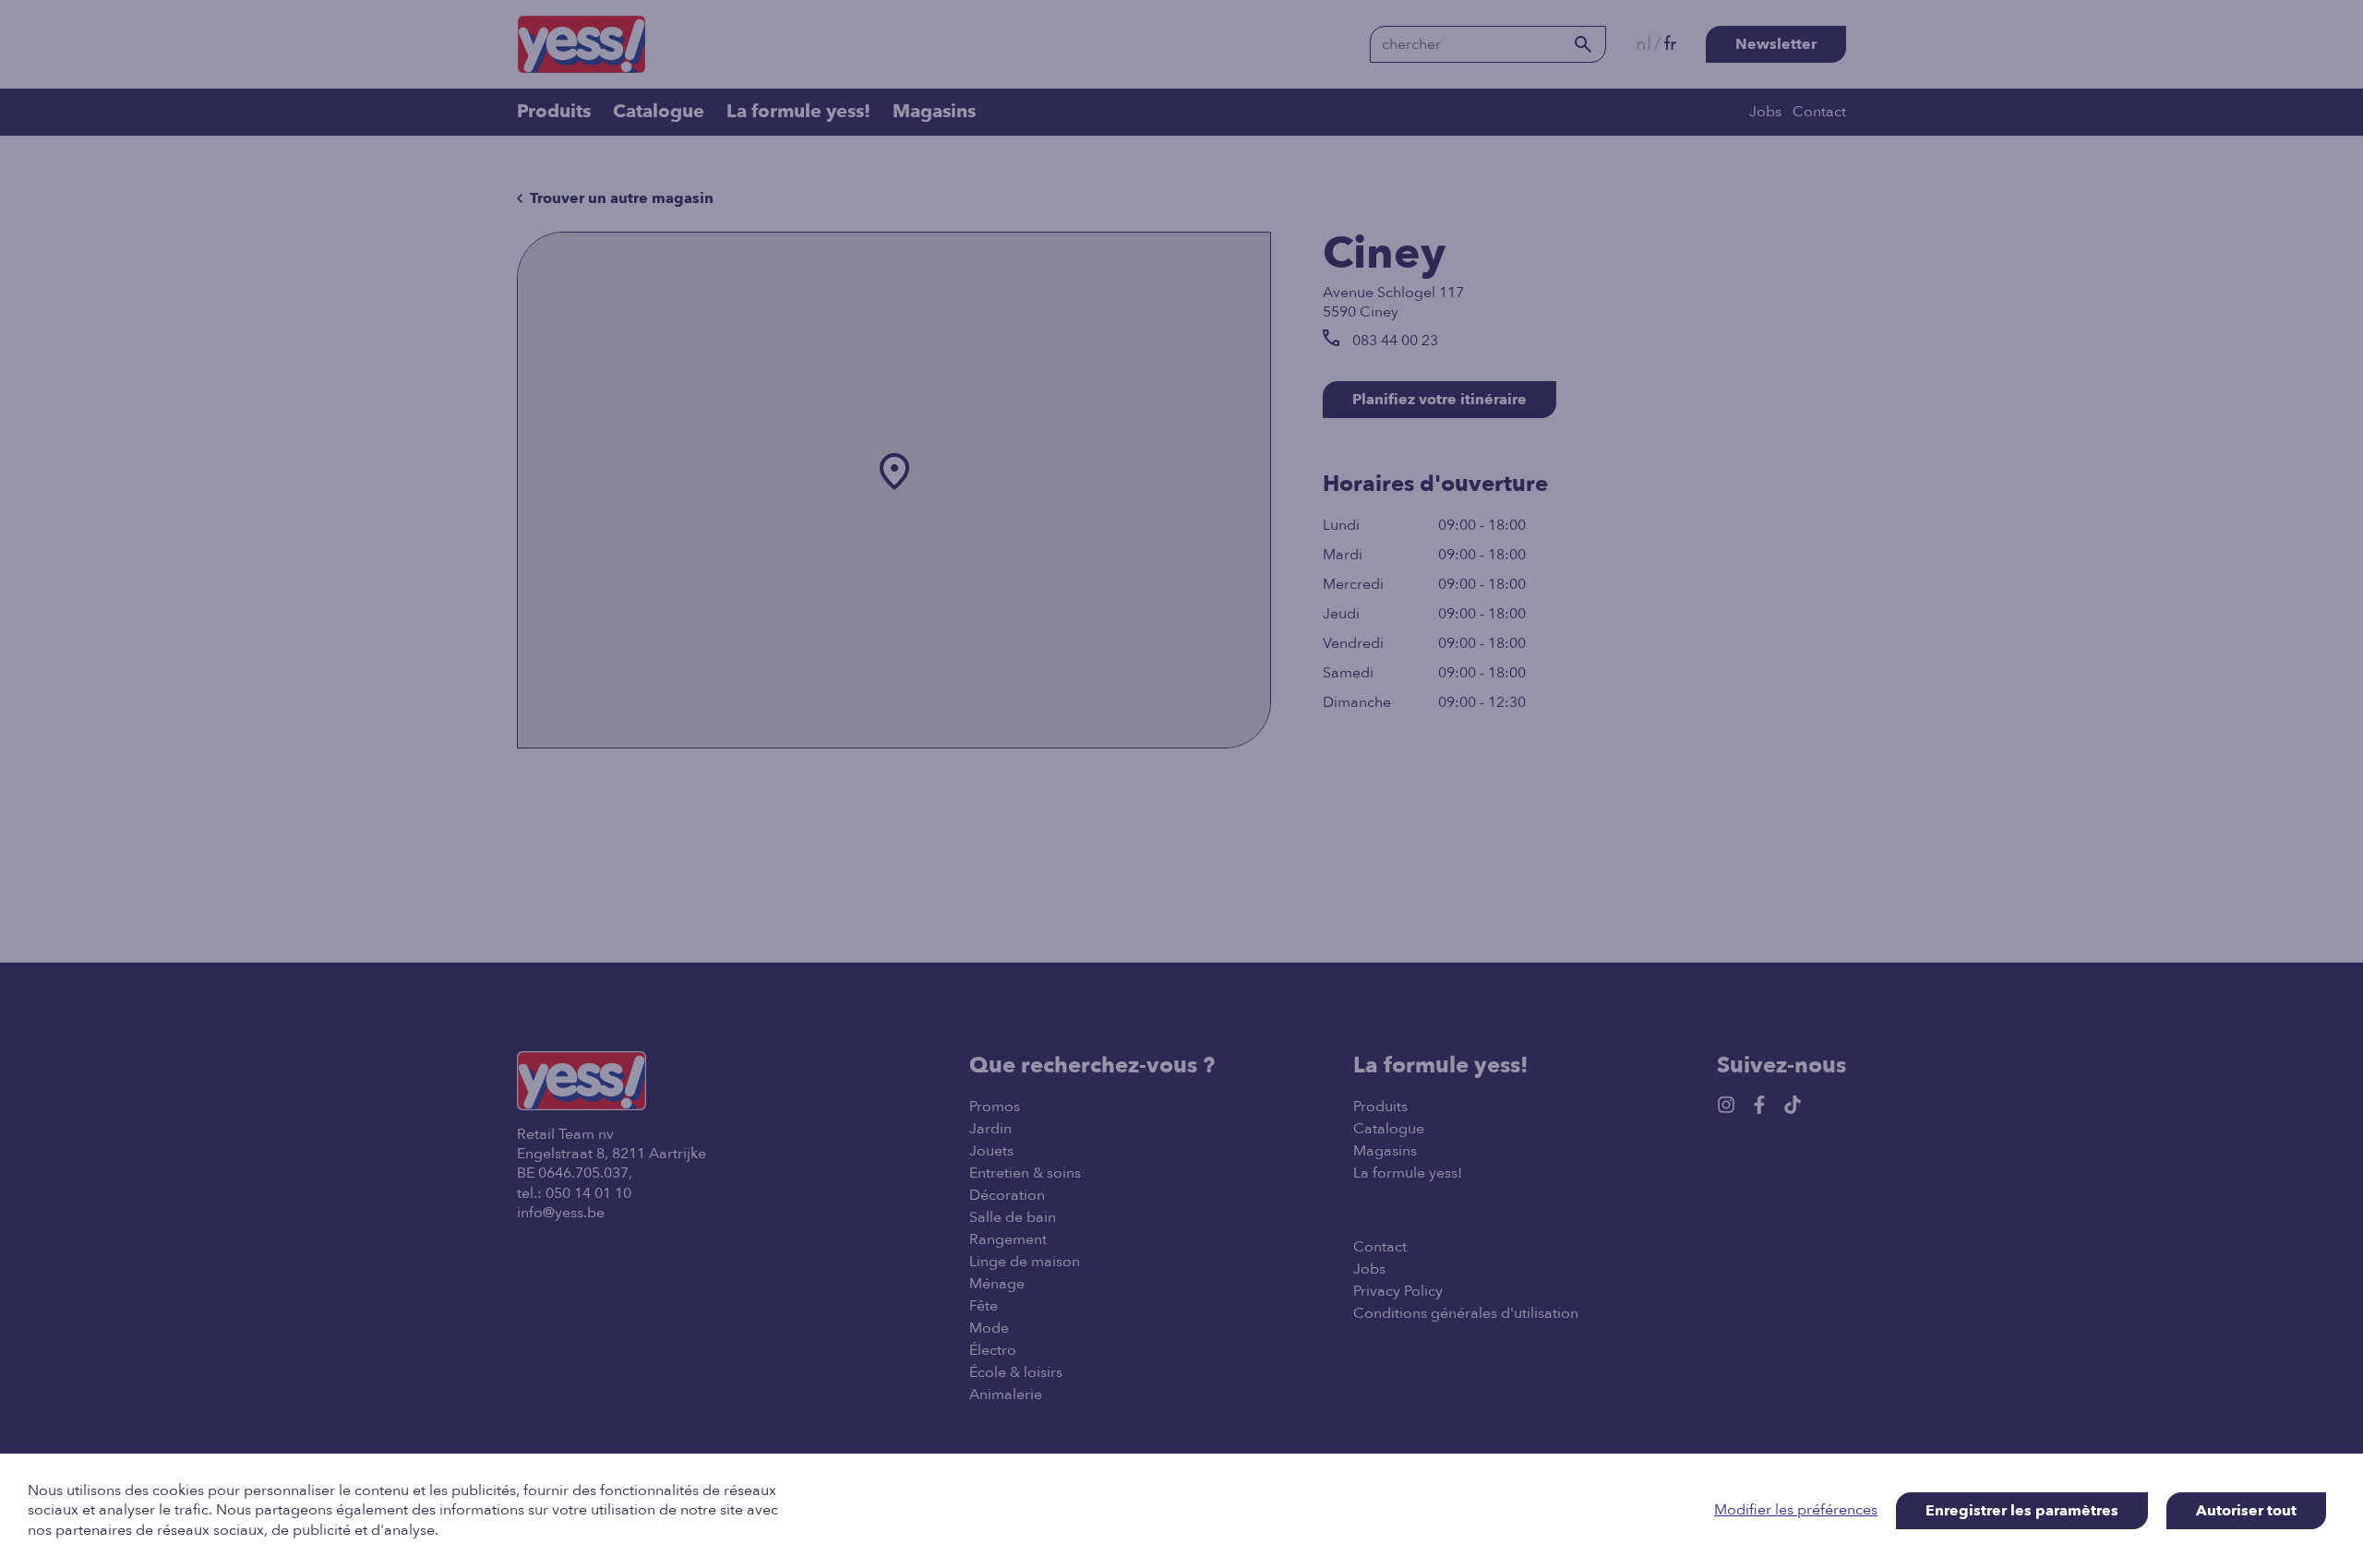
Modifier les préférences (1796, 1510)
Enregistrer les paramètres (2022, 1511)
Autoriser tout (2246, 1511)
